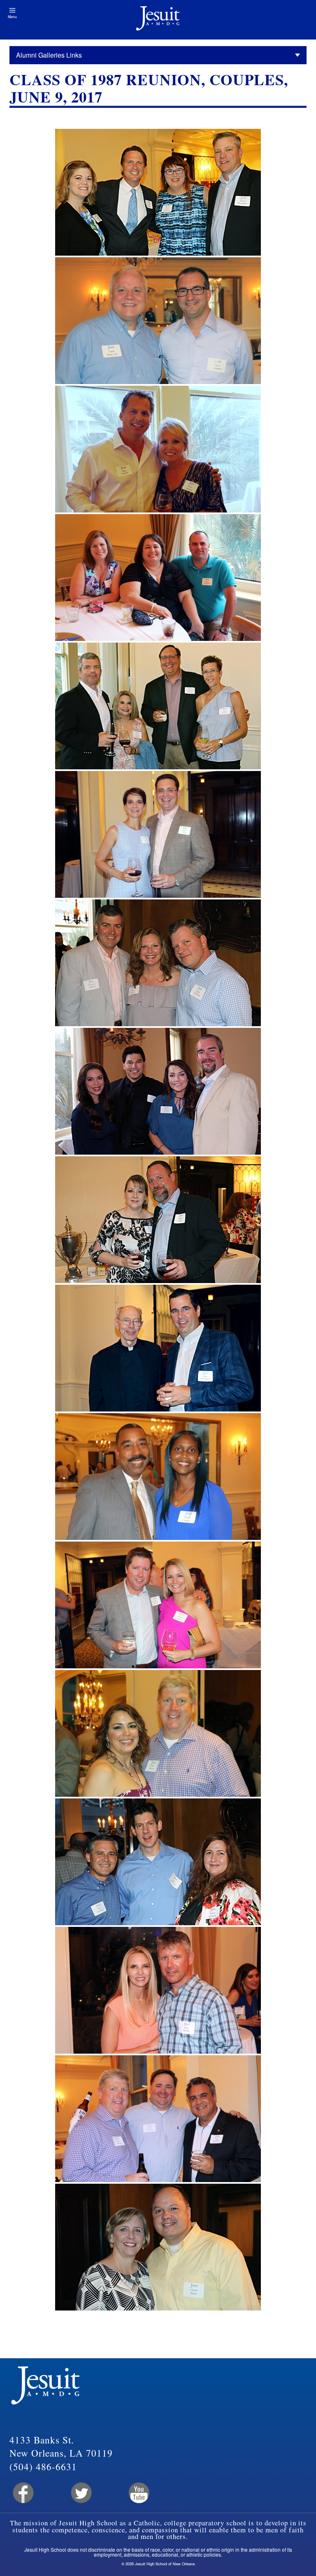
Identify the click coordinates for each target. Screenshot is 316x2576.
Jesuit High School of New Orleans (158, 20)
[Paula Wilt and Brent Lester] (158, 1220)
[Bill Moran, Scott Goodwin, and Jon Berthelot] (158, 2119)
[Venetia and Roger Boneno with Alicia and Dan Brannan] (158, 706)
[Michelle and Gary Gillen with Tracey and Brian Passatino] (158, 192)
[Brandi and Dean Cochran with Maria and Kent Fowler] (158, 1091)
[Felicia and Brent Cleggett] (158, 1477)
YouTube (138, 2493)
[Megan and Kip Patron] (158, 1605)
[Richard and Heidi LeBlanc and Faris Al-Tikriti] (158, 963)
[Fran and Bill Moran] (158, 1733)
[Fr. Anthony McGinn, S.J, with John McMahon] (158, 1348)
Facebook (22, 2493)
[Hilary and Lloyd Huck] (158, 2247)
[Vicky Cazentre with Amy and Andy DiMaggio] (158, 578)
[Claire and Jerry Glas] (158, 834)
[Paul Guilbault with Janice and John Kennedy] (158, 1862)
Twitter (80, 2493)
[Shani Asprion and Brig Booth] (158, 1990)
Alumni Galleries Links (49, 55)
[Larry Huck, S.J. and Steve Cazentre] (158, 321)
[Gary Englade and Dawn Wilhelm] (158, 449)
